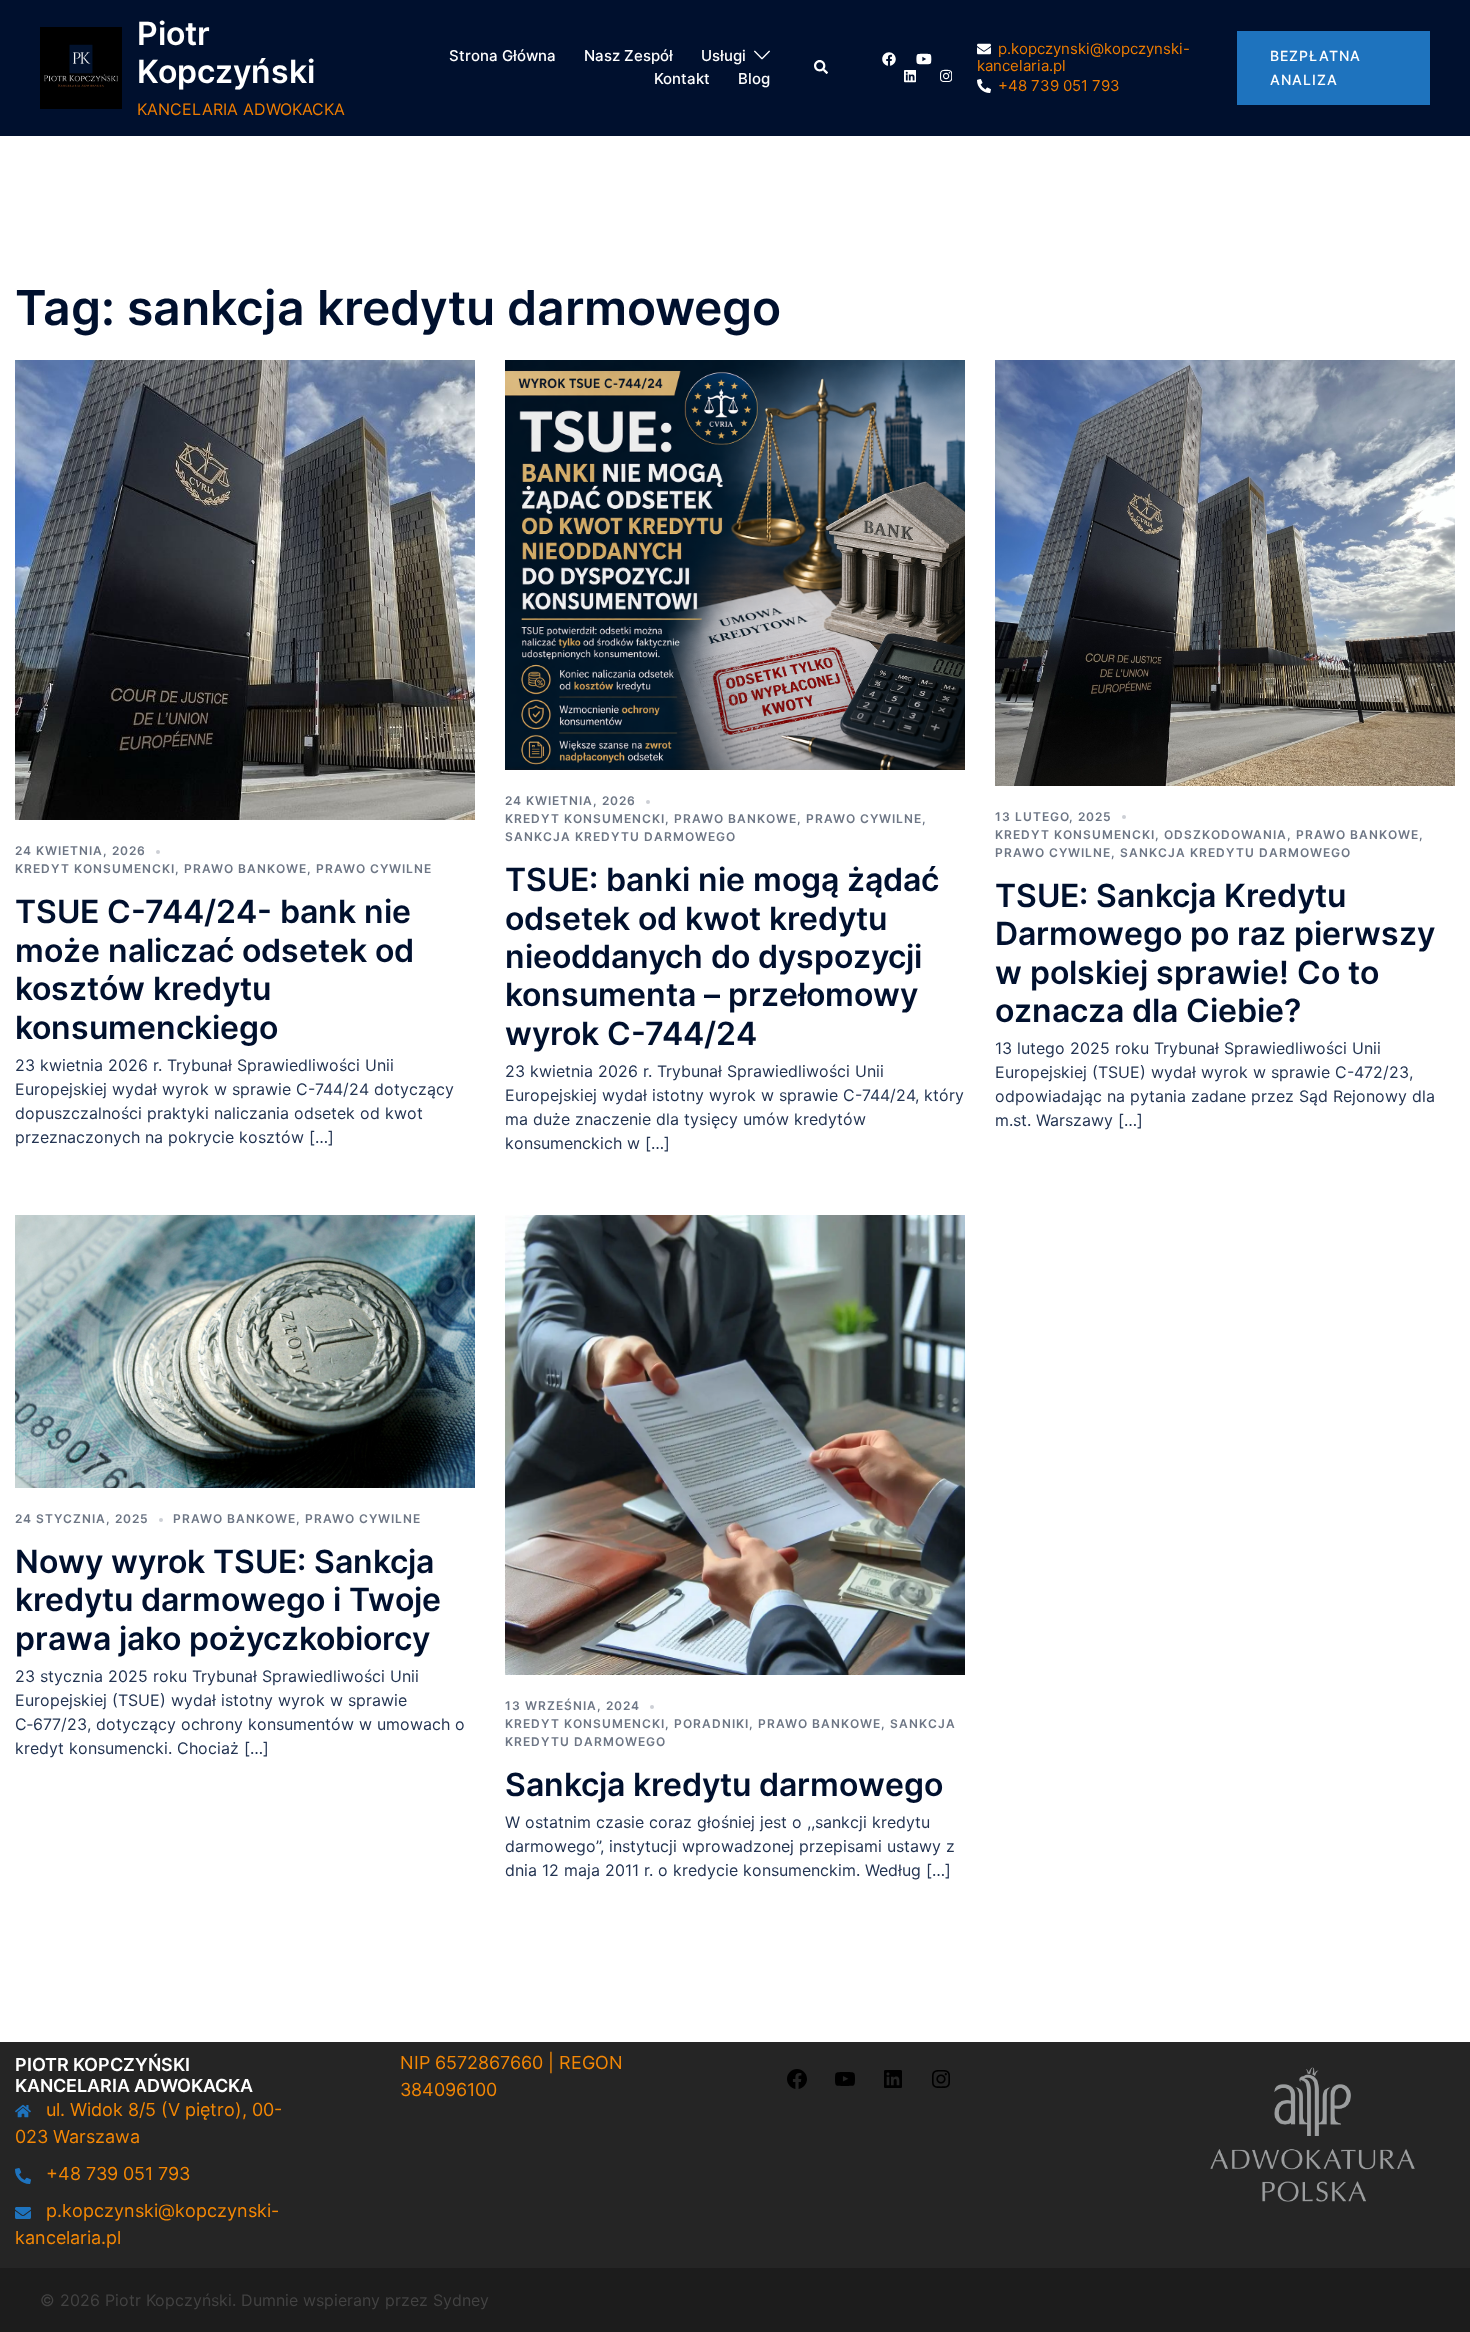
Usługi (723, 55)
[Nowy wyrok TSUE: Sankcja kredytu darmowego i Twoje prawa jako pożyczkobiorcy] (245, 1350)
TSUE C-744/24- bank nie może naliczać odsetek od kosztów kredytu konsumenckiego (214, 969)
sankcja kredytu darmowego (620, 836)
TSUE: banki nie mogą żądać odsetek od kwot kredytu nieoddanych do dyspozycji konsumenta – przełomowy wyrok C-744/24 (722, 956)
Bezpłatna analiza (1315, 67)
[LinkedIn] (893, 2084)
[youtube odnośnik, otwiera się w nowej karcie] (924, 58)
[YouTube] (845, 2084)
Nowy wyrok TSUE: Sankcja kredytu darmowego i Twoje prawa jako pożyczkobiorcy (228, 1600)
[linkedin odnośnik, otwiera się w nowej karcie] (908, 75)
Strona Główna (502, 55)
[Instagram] (941, 2084)
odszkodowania (1225, 834)
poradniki (711, 1723)
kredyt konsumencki (95, 868)
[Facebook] (797, 2084)
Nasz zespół (628, 55)
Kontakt (682, 78)
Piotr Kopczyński (226, 52)
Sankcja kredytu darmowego (724, 1784)
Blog (754, 78)
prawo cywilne (374, 868)
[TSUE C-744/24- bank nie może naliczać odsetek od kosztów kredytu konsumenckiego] (245, 589)
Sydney (461, 2300)
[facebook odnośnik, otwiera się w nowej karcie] (888, 58)
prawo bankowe (245, 868)
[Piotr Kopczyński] (81, 68)
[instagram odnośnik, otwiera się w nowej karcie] (944, 75)
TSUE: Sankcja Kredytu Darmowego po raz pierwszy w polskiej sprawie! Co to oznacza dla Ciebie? (1215, 953)
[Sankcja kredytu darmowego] (735, 1443)
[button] (822, 67)
